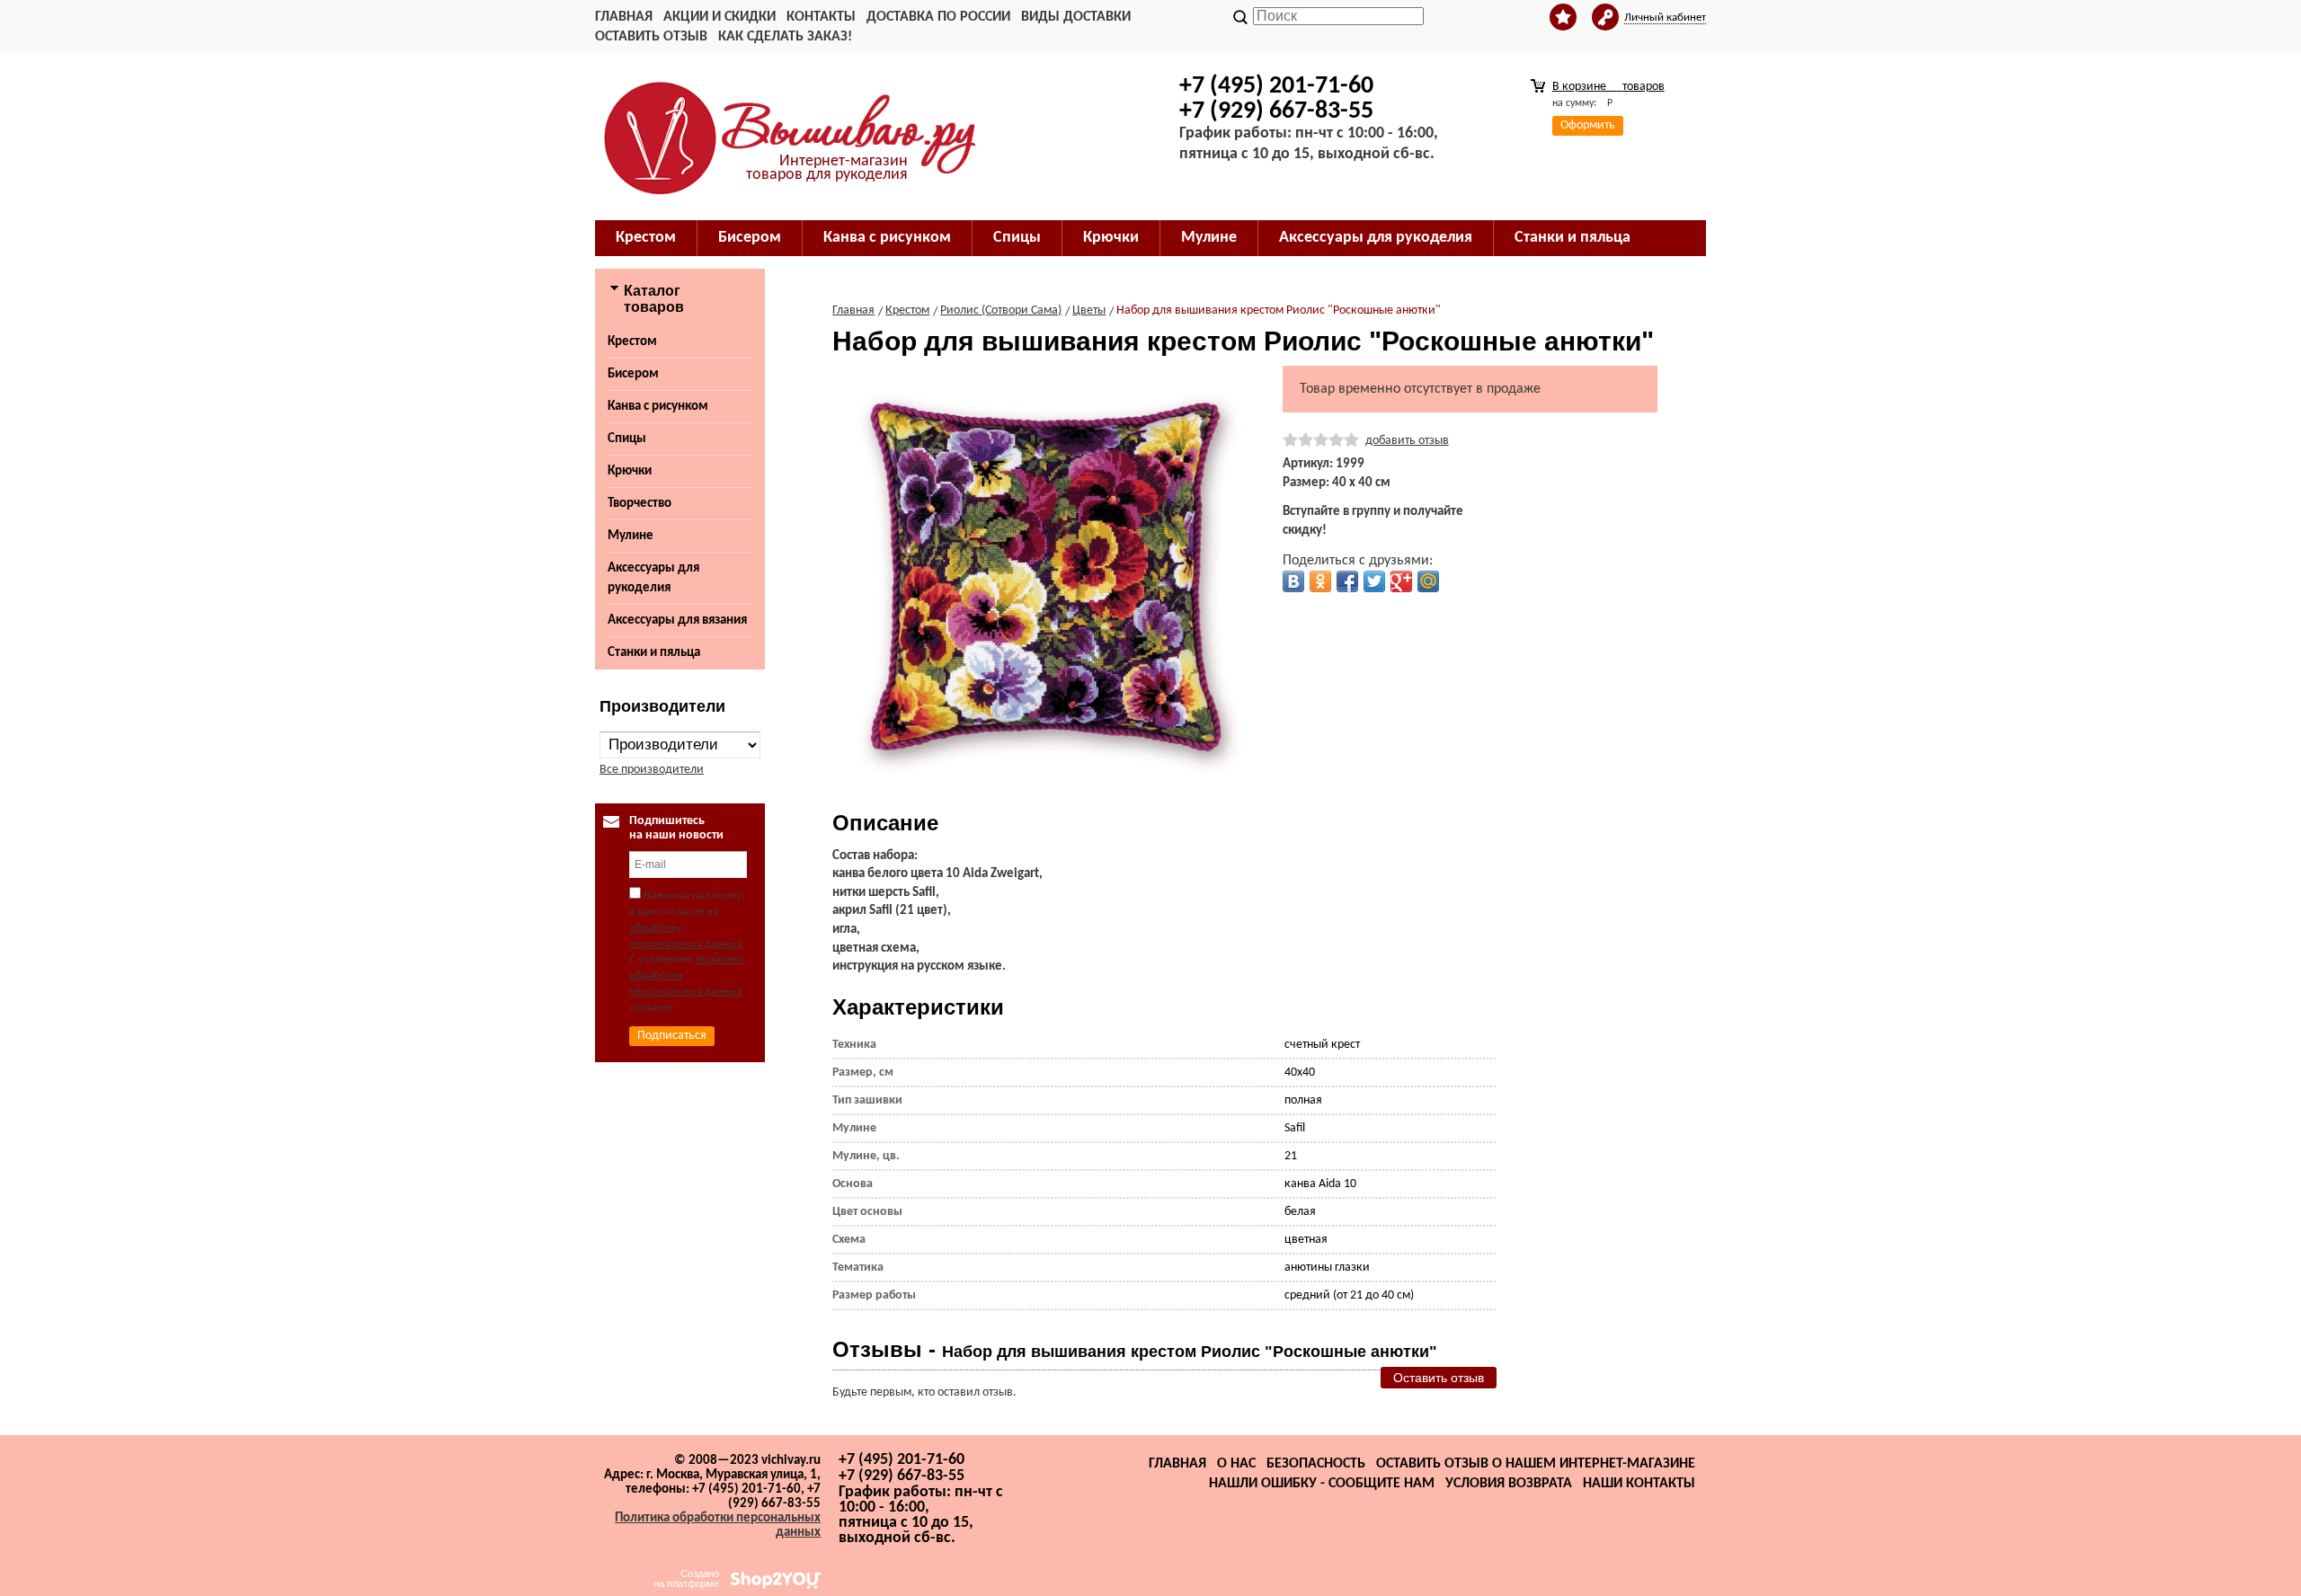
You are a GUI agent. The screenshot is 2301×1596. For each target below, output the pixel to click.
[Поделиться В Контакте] (1293, 581)
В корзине (1608, 87)
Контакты (821, 17)
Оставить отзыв (651, 37)
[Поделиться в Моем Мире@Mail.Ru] (1428, 581)
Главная (624, 17)
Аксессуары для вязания (677, 621)
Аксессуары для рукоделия (653, 578)
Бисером (633, 374)
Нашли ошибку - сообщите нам (1322, 1484)
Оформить (1588, 125)
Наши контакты (1639, 1484)
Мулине (631, 536)
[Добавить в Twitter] (1374, 581)
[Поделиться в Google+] (1401, 581)
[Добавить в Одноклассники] (1320, 581)
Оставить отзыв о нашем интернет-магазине (1536, 1464)
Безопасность (1316, 1464)
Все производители (652, 770)
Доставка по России (938, 17)
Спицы (627, 439)
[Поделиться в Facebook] (1347, 581)
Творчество (640, 504)
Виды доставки (1076, 17)
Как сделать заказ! (785, 37)
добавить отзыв (1407, 441)
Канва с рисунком (658, 407)
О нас (1236, 1464)
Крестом (632, 342)
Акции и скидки (720, 17)
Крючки (630, 471)
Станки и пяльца (654, 653)
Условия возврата (1509, 1484)
